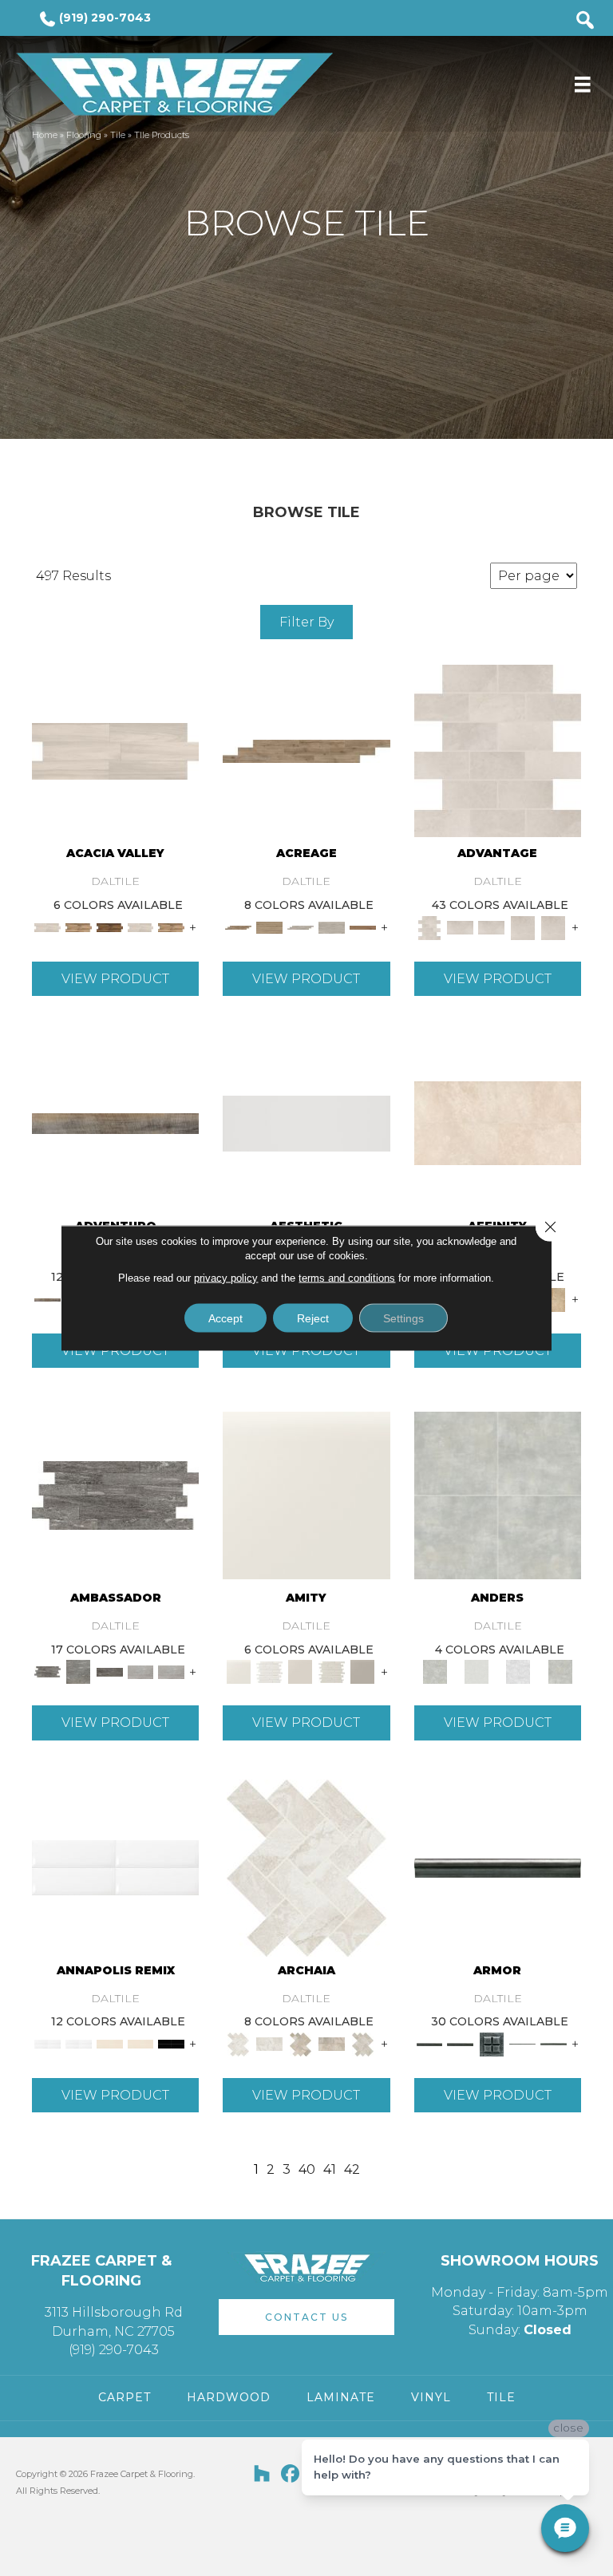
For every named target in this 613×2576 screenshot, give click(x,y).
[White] (306, 1495)
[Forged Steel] (498, 1867)
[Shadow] (560, 1671)
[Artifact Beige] (301, 2043)
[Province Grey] (363, 2043)
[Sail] (115, 1867)
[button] (306, 2317)
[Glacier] (518, 1671)
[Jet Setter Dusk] (141, 1671)
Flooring (84, 135)
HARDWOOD (229, 2397)
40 (307, 2169)
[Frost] (477, 1671)
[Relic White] (306, 1867)
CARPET (125, 2397)
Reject (313, 1318)
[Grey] (363, 1671)
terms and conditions (347, 1278)
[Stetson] (363, 926)
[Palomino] (306, 750)
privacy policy (226, 1278)
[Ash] (115, 750)
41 (330, 2169)
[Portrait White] (498, 750)
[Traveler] (115, 1122)
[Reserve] (301, 926)
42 (352, 2169)
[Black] (171, 2043)
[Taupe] (301, 1671)
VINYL (431, 2397)
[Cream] (498, 1122)
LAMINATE (341, 2397)
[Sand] (110, 2043)
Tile (118, 135)
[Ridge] (110, 926)
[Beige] (554, 1298)
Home (45, 135)
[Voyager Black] (115, 1495)
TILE (501, 2397)
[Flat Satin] (306, 1122)
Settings (403, 1318)
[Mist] (498, 1495)
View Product (115, 979)
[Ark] (79, 926)
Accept (225, 1318)
